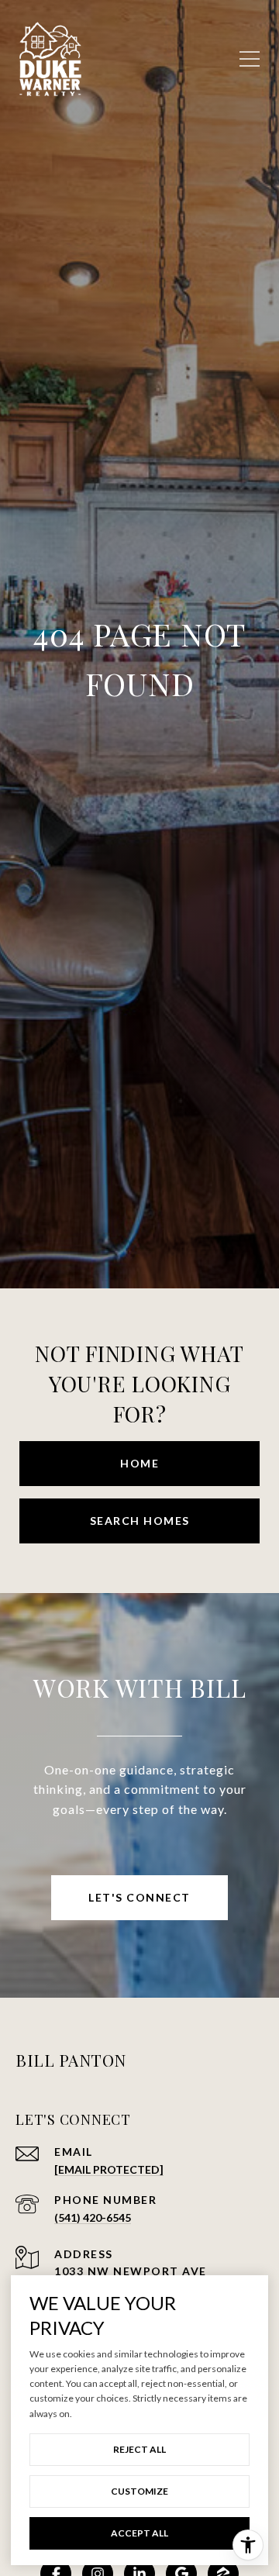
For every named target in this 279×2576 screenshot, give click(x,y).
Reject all (139, 2449)
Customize (139, 2491)
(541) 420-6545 (93, 2217)
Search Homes (140, 1521)
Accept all (139, 2533)
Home (139, 1463)
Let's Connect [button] (139, 1897)
